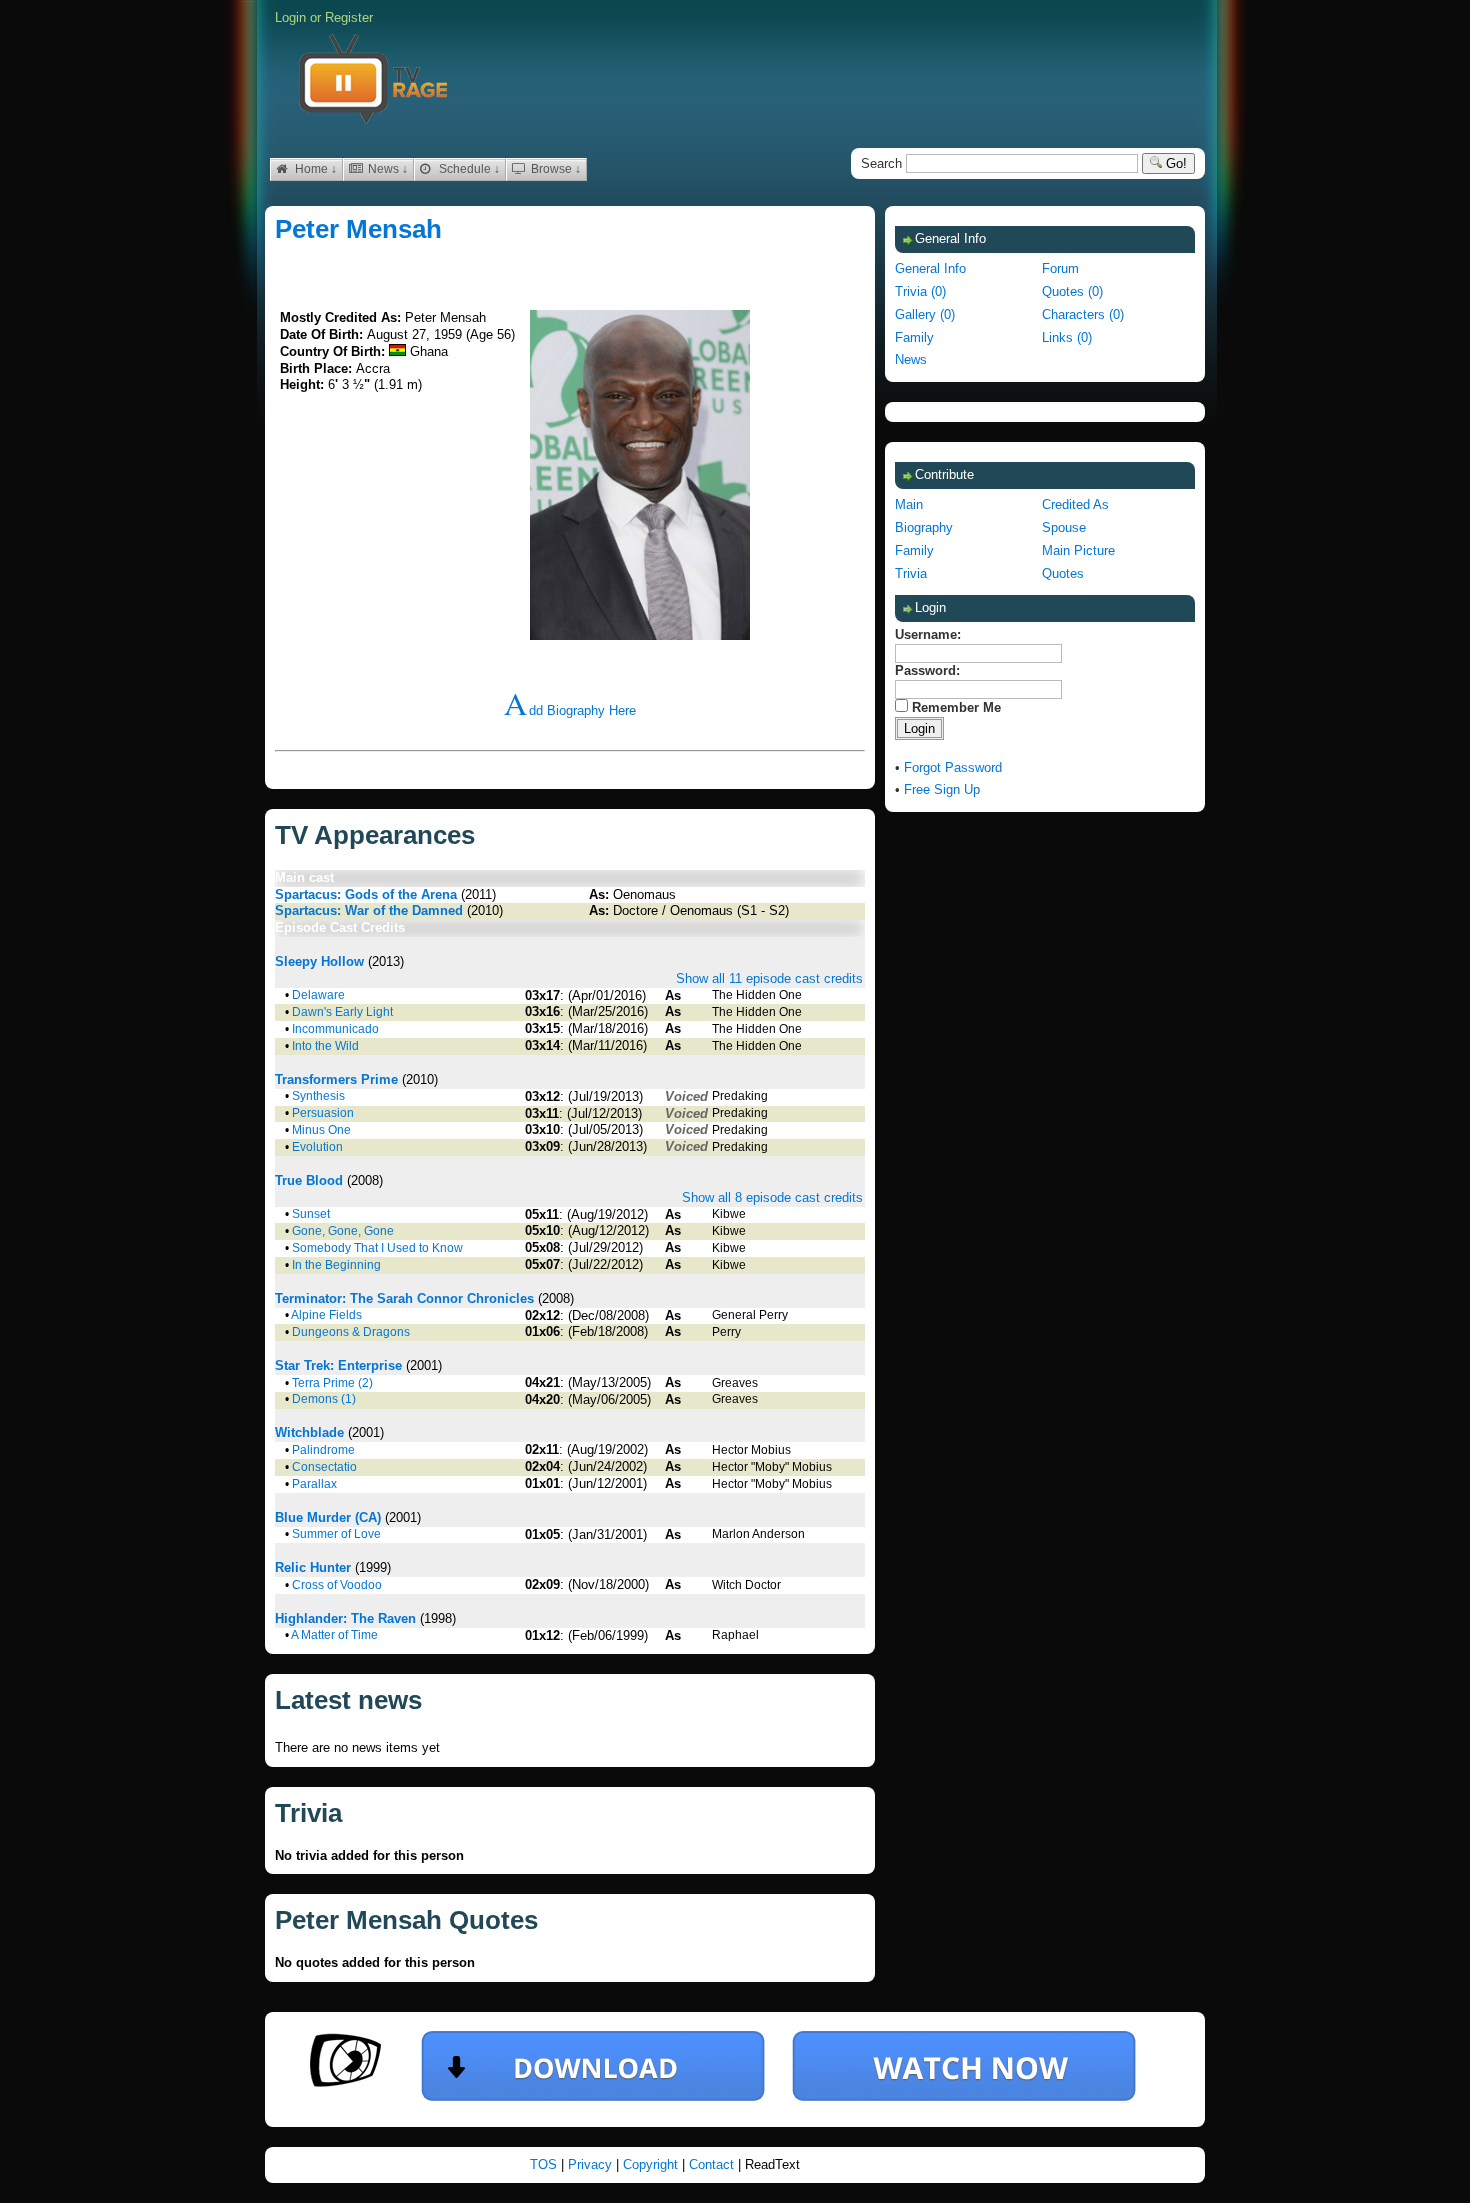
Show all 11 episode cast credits (769, 978)
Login (290, 17)
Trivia (911, 573)
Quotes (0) (1072, 291)
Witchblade (309, 1432)
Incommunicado (335, 1029)
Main (909, 504)
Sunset (311, 1214)
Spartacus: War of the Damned (369, 910)
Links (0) (1067, 337)
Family (914, 337)
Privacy (592, 2164)
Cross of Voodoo (337, 1585)
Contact (713, 2164)
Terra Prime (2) (332, 1383)
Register (349, 17)
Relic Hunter (313, 1567)
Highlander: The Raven (345, 1618)
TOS (545, 2164)
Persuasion (323, 1113)
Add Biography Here (570, 710)
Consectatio (324, 1467)
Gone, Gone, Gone (343, 1231)
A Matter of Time (334, 1635)
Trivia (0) (920, 291)
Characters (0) (1083, 314)
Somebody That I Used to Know (377, 1248)
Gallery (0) (925, 314)
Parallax (314, 1484)
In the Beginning (336, 1265)
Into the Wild (325, 1046)
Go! (1174, 163)
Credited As (1075, 504)
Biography (924, 527)
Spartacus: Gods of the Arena (366, 894)
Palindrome (323, 1450)
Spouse (1064, 527)
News (911, 359)
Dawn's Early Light (342, 1012)
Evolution (317, 1147)
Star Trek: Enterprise (338, 1365)
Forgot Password (953, 767)
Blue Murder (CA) (328, 1517)
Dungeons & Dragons (351, 1332)
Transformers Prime (336, 1079)
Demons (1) (324, 1399)
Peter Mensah (358, 229)
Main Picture (1078, 550)
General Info (930, 268)
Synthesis (318, 1096)
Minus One (321, 1130)
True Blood (309, 1180)
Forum (1060, 268)
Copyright (652, 2164)
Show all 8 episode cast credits (772, 1197)
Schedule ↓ (468, 169)
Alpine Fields (326, 1315)
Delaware (318, 995)
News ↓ (386, 169)
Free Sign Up (942, 789)
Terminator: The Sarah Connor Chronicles (404, 1298)
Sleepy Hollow (319, 961)
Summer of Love (336, 1534)
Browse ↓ (554, 169)
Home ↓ (314, 169)
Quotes (1063, 573)
